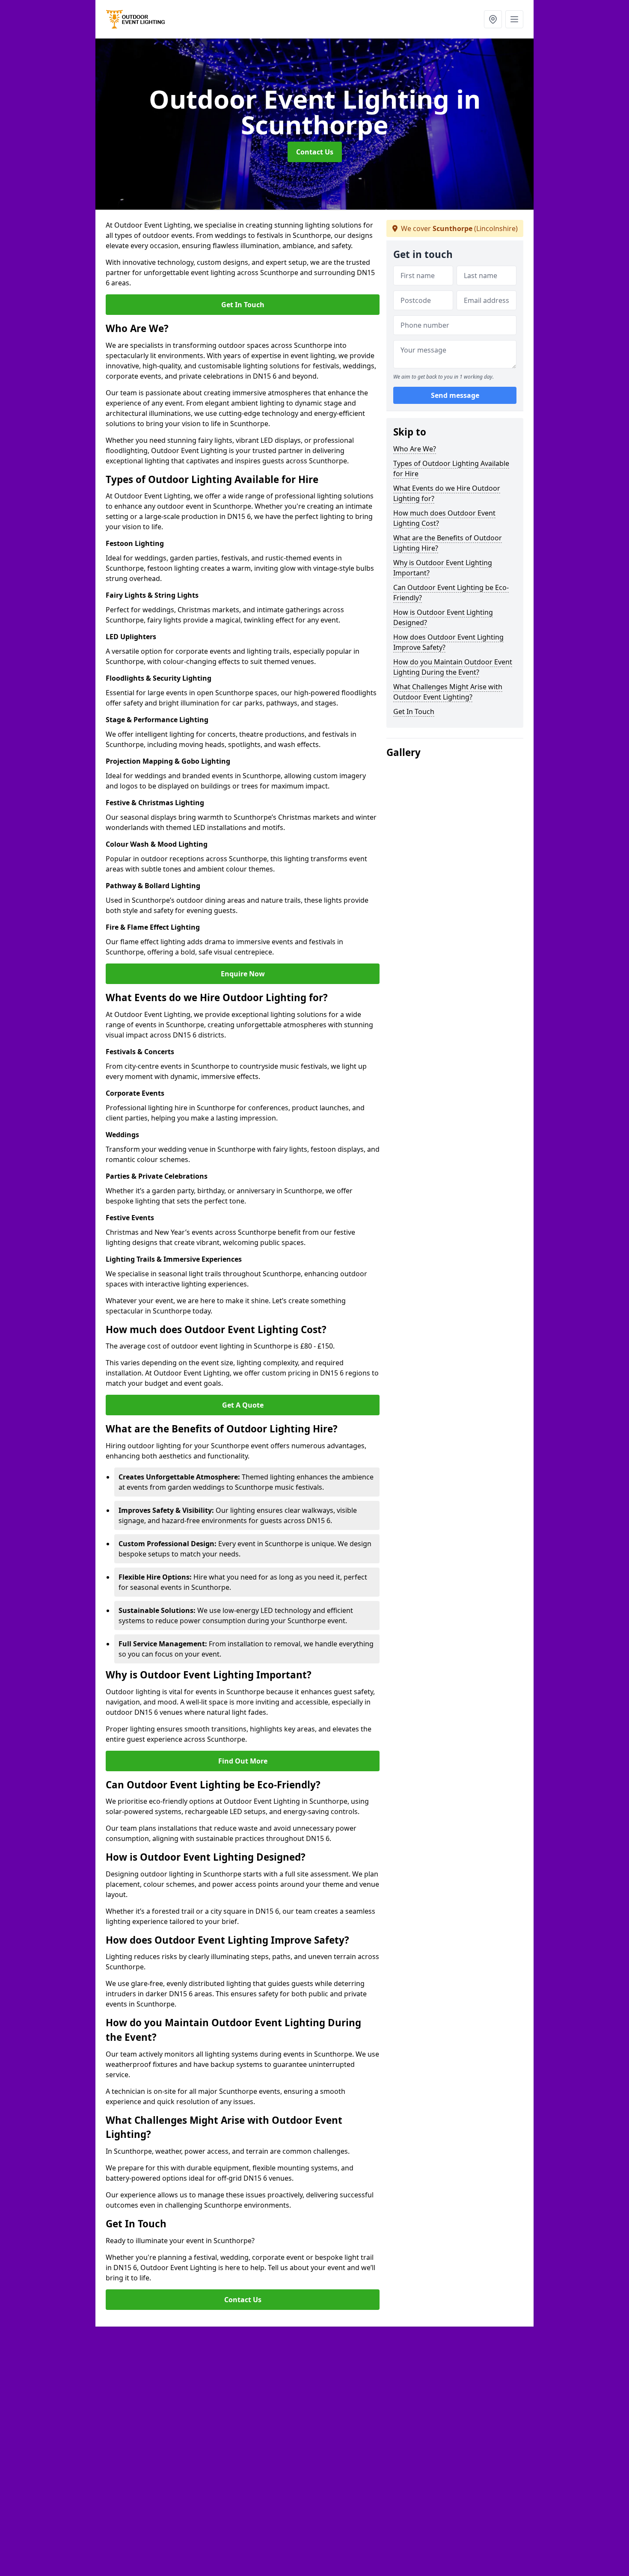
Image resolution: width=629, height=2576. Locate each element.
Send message (455, 396)
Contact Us (315, 152)
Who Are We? (415, 449)
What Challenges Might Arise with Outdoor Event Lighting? (448, 692)
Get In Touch (243, 305)
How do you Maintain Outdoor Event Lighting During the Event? (453, 667)
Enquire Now (243, 974)
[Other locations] (493, 19)
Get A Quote (243, 1405)
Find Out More (243, 1761)
